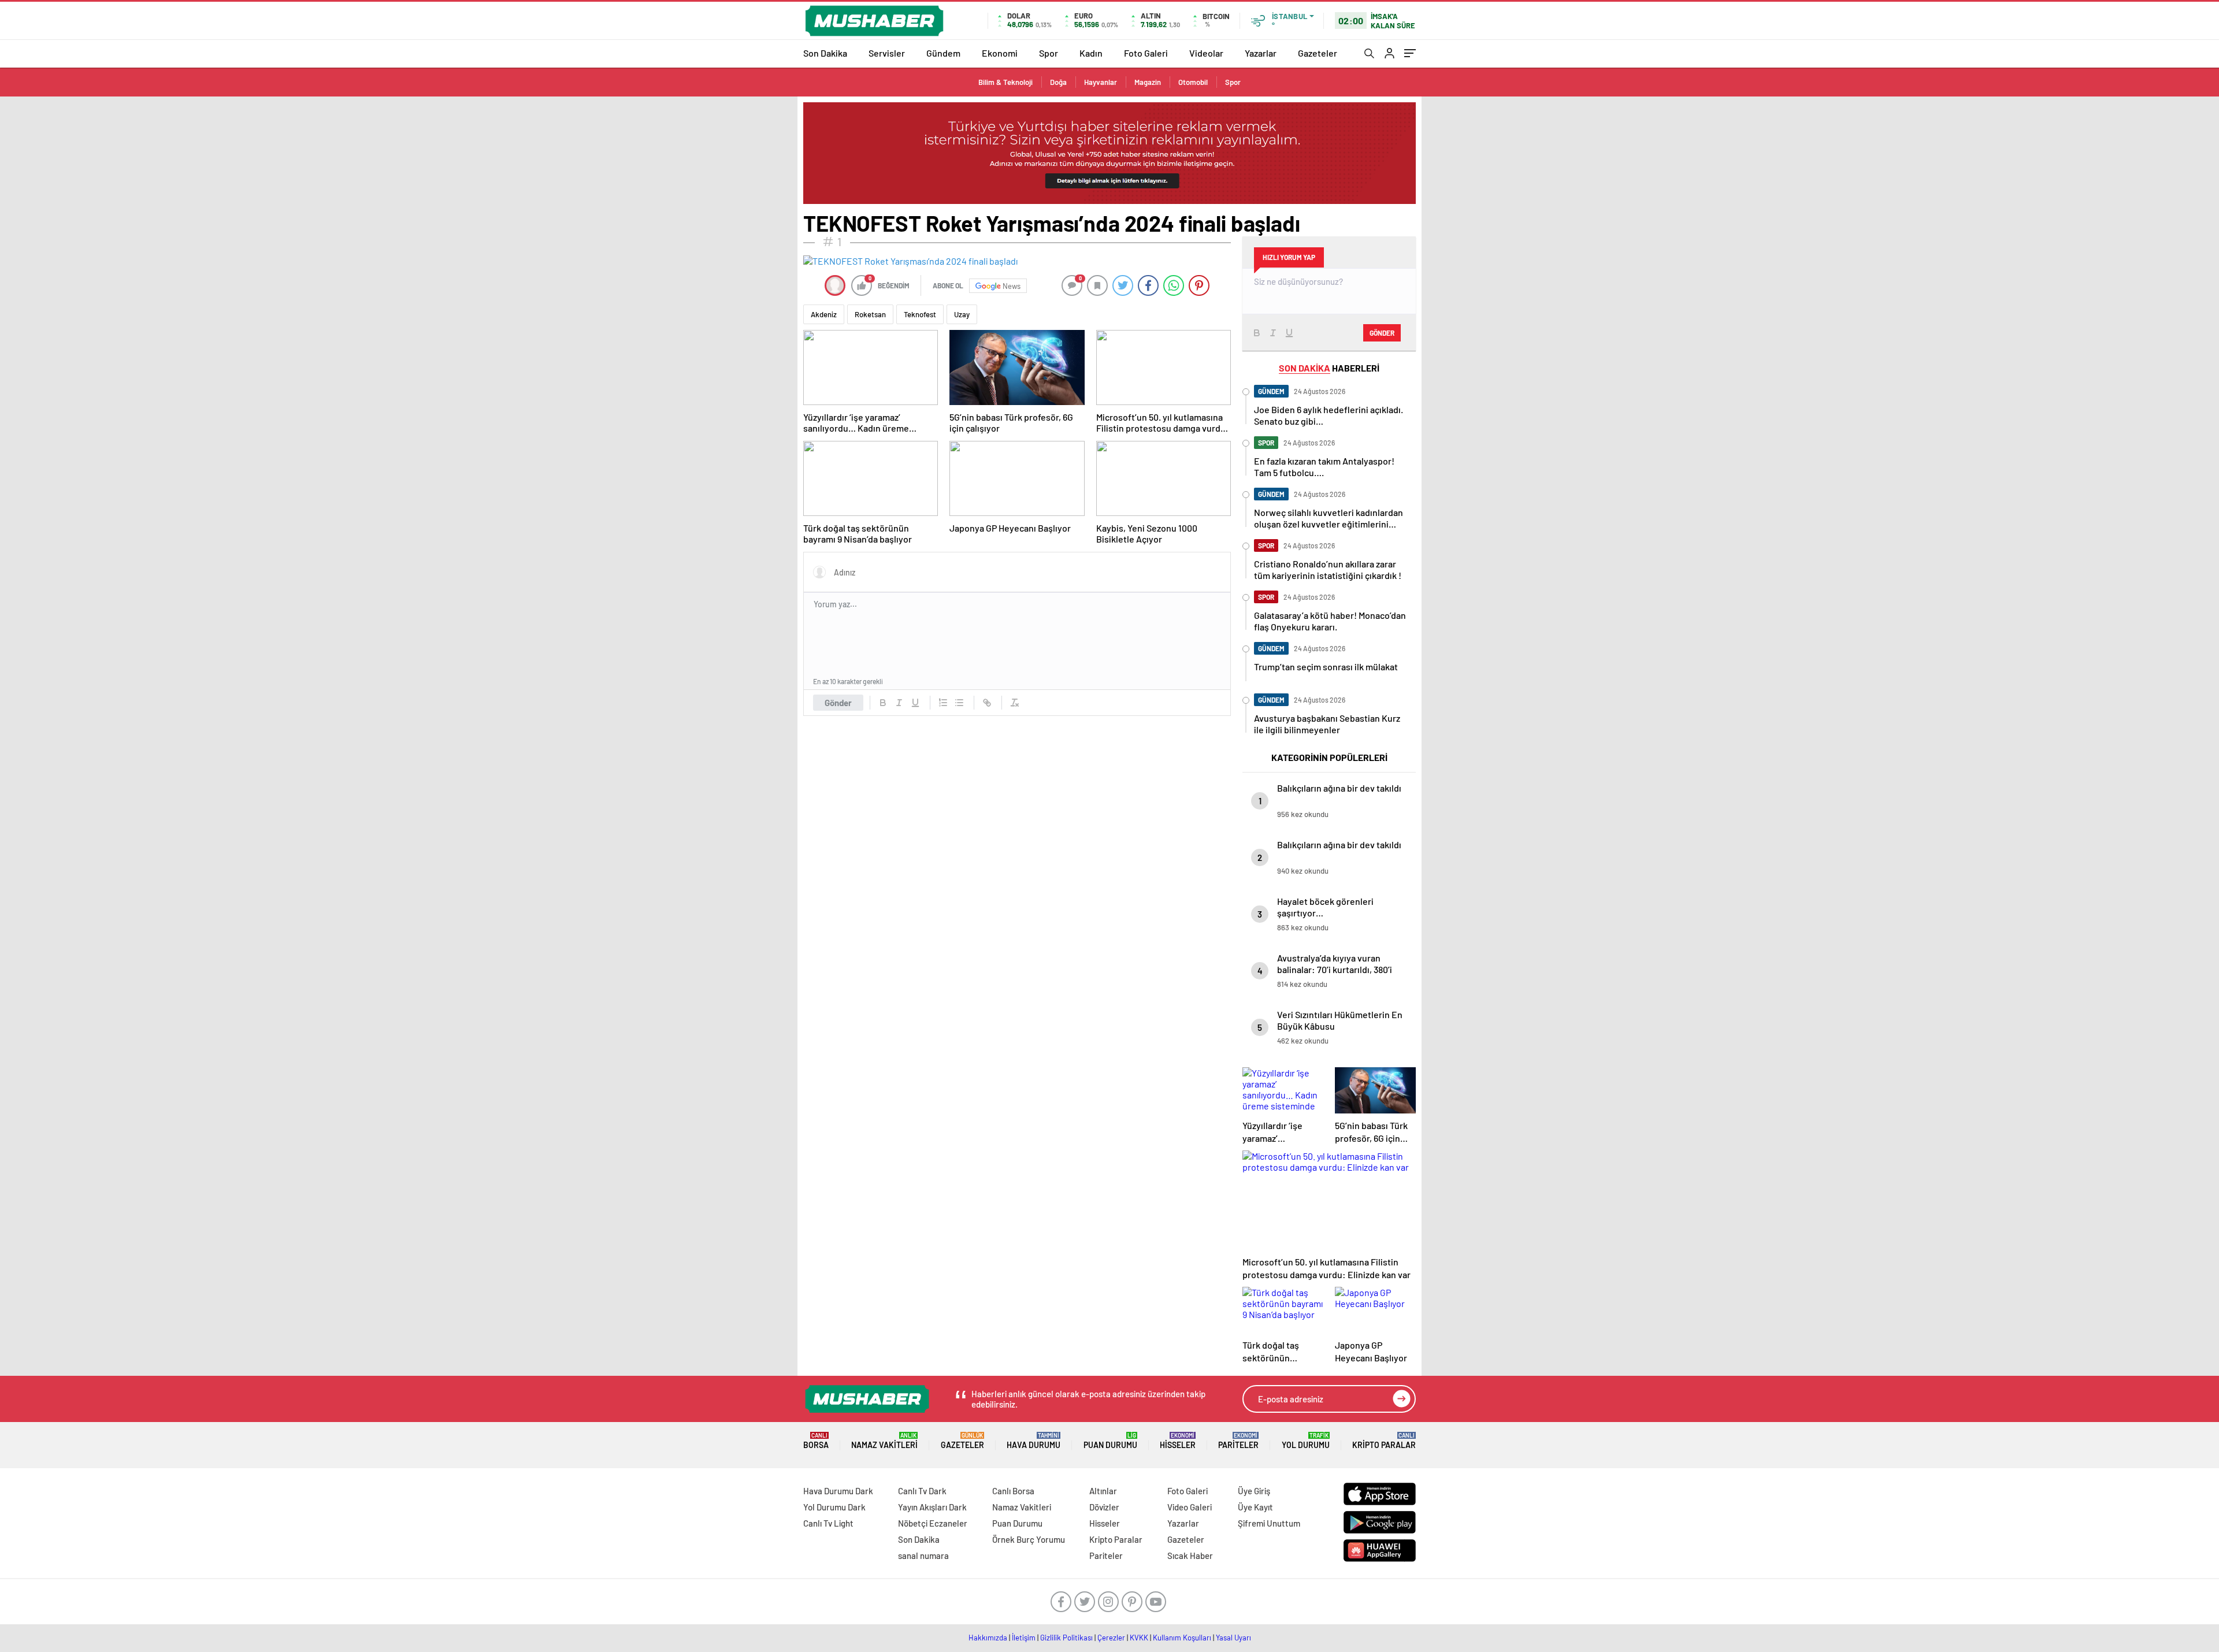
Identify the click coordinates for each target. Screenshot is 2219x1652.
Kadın (1091, 53)
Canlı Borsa (1013, 1491)
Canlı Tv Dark (922, 1491)
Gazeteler (1318, 53)
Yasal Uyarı (1233, 1638)
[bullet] (959, 703)
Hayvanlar (1101, 82)
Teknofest (920, 314)
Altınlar (1103, 1491)
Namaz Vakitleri (884, 1441)
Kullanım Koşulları (1182, 1638)
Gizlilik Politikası (1066, 1638)
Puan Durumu (1110, 1441)
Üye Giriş (1254, 1491)
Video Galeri (1190, 1507)
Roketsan (870, 314)
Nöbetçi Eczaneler (933, 1523)
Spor (1049, 53)
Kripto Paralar (1384, 1441)
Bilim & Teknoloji (1005, 82)
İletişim (1024, 1638)
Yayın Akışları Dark (932, 1507)
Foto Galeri (1146, 53)
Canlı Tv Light (828, 1523)
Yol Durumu (1306, 1441)
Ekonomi (1000, 53)
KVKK (1139, 1638)
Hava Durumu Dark (838, 1491)
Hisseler (1178, 1441)
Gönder (838, 703)
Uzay (962, 314)
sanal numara (923, 1556)
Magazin (1148, 82)
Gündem (943, 53)
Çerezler (1111, 1638)
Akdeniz (824, 314)
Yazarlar (1261, 53)
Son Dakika (825, 53)
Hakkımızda (988, 1638)
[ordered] (943, 703)
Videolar (1206, 53)
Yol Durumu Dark (834, 1507)
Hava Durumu (1034, 1441)
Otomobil (1193, 82)
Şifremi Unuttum (1269, 1523)
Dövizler (1104, 1507)
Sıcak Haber (1190, 1556)
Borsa (816, 1441)
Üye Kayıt (1255, 1507)
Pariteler (1238, 1441)
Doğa (1058, 82)
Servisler (887, 53)
